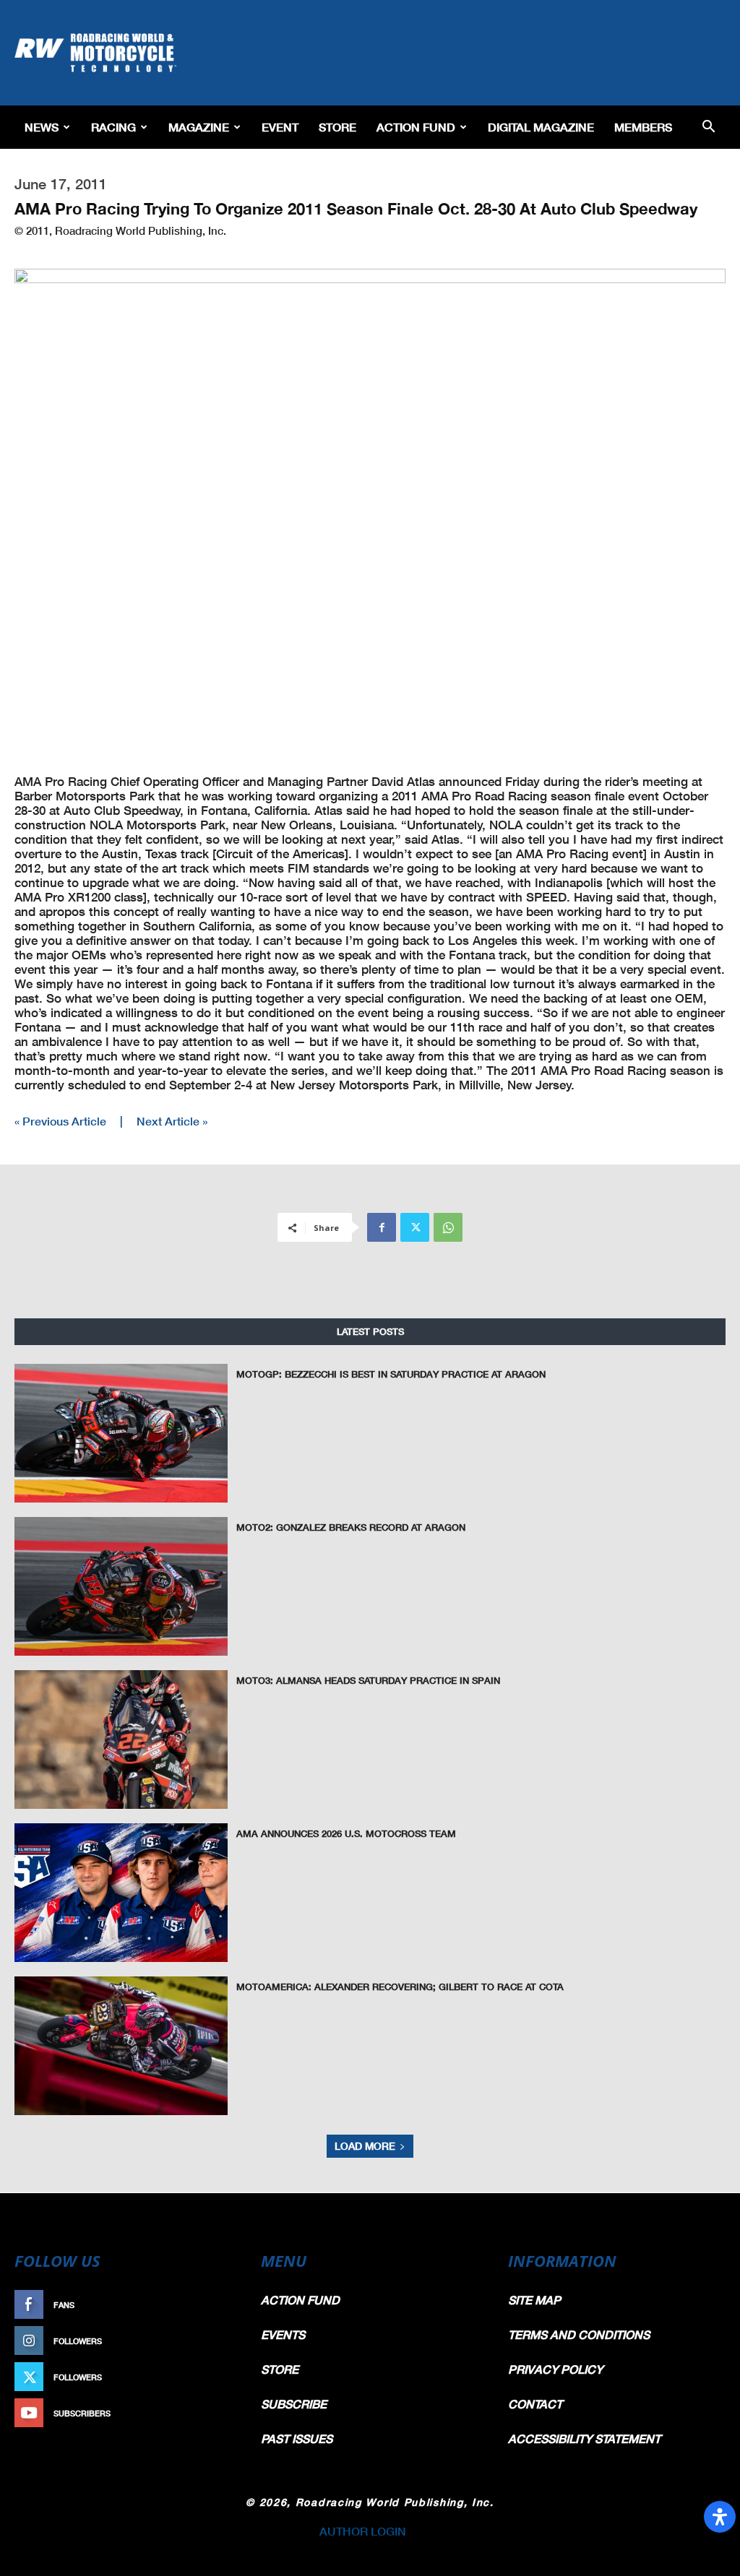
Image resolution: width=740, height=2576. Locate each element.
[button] (708, 127)
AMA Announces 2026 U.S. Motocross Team (346, 1833)
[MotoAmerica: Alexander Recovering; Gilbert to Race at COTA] (121, 2046)
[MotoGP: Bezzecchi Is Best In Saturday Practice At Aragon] (121, 1433)
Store (337, 127)
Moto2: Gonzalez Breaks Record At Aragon (351, 1527)
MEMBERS (643, 127)
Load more (365, 2146)
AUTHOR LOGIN (363, 2531)
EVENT (280, 127)
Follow (216, 2341)
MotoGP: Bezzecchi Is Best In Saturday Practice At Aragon (391, 1374)
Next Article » (172, 1121)
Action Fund (416, 127)
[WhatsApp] (448, 1227)
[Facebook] (382, 1227)
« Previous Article (60, 1121)
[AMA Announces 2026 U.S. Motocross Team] (121, 1893)
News (42, 127)
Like (223, 2305)
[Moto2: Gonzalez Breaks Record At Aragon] (121, 1586)
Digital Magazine (541, 127)
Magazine (199, 127)
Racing (113, 127)
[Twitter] (415, 1227)
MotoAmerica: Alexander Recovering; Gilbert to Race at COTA (400, 1987)
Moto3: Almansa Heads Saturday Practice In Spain (368, 1680)
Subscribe (209, 2413)
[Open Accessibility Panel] (720, 2517)
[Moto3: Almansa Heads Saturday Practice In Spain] (121, 1739)
